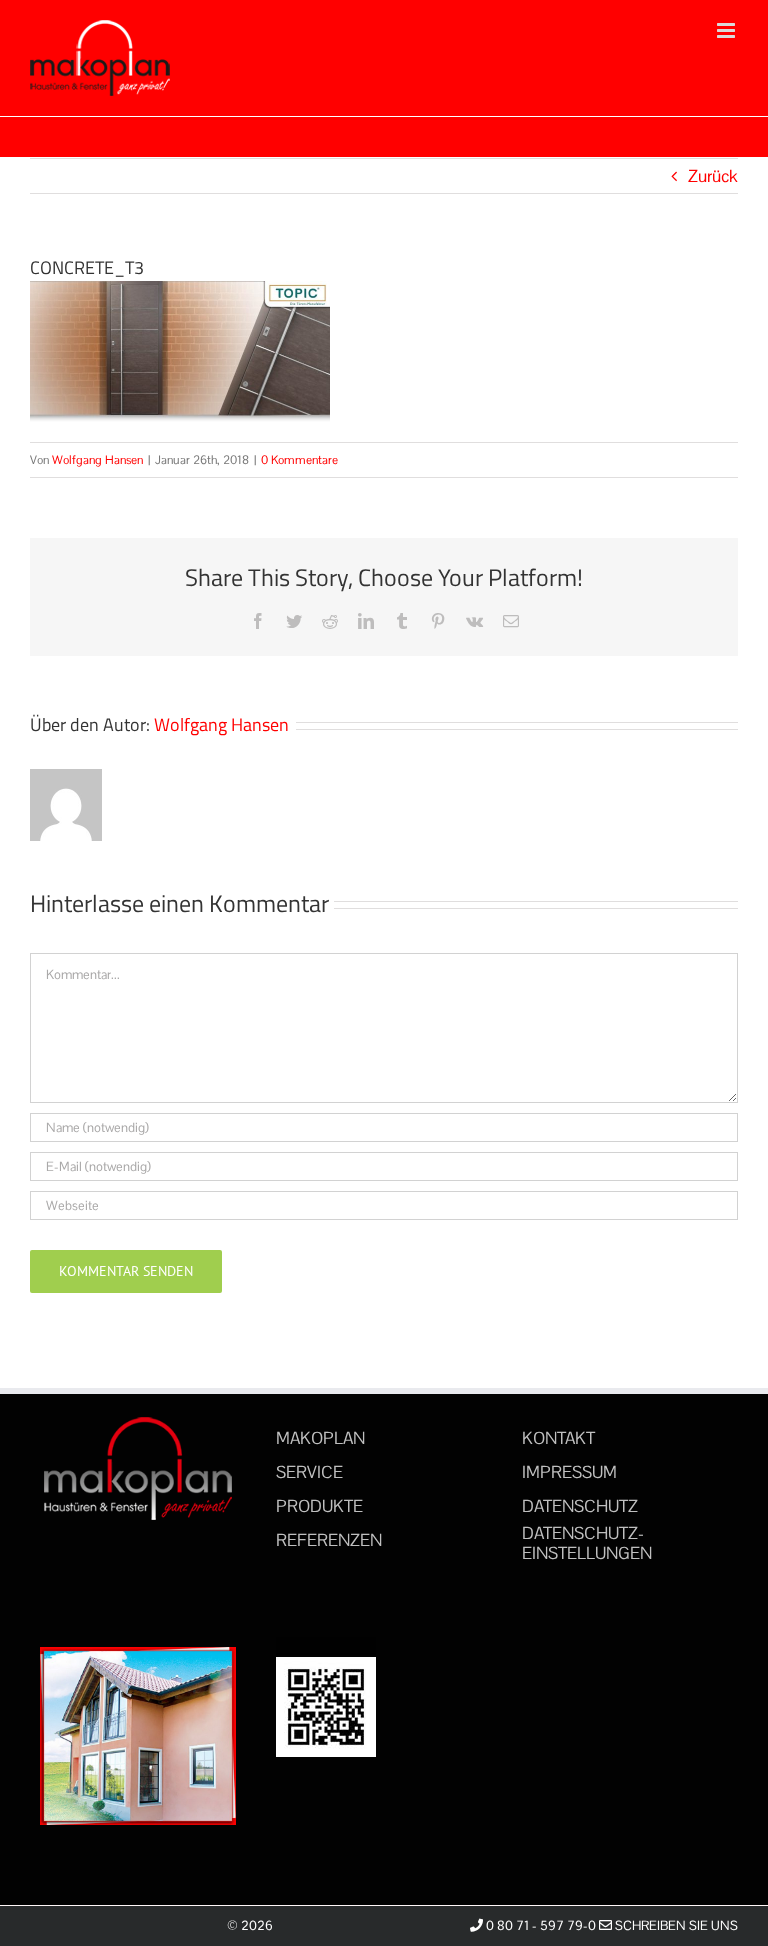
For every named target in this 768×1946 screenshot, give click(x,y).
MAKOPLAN (320, 1438)
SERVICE (309, 1472)
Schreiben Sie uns (675, 1925)
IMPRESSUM (569, 1472)
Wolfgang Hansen (97, 460)
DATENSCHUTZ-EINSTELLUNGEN (587, 1543)
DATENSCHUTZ (580, 1506)
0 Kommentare (299, 460)
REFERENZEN (329, 1540)
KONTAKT (558, 1438)
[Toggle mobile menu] (727, 30)
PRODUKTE (319, 1506)
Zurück (713, 176)
